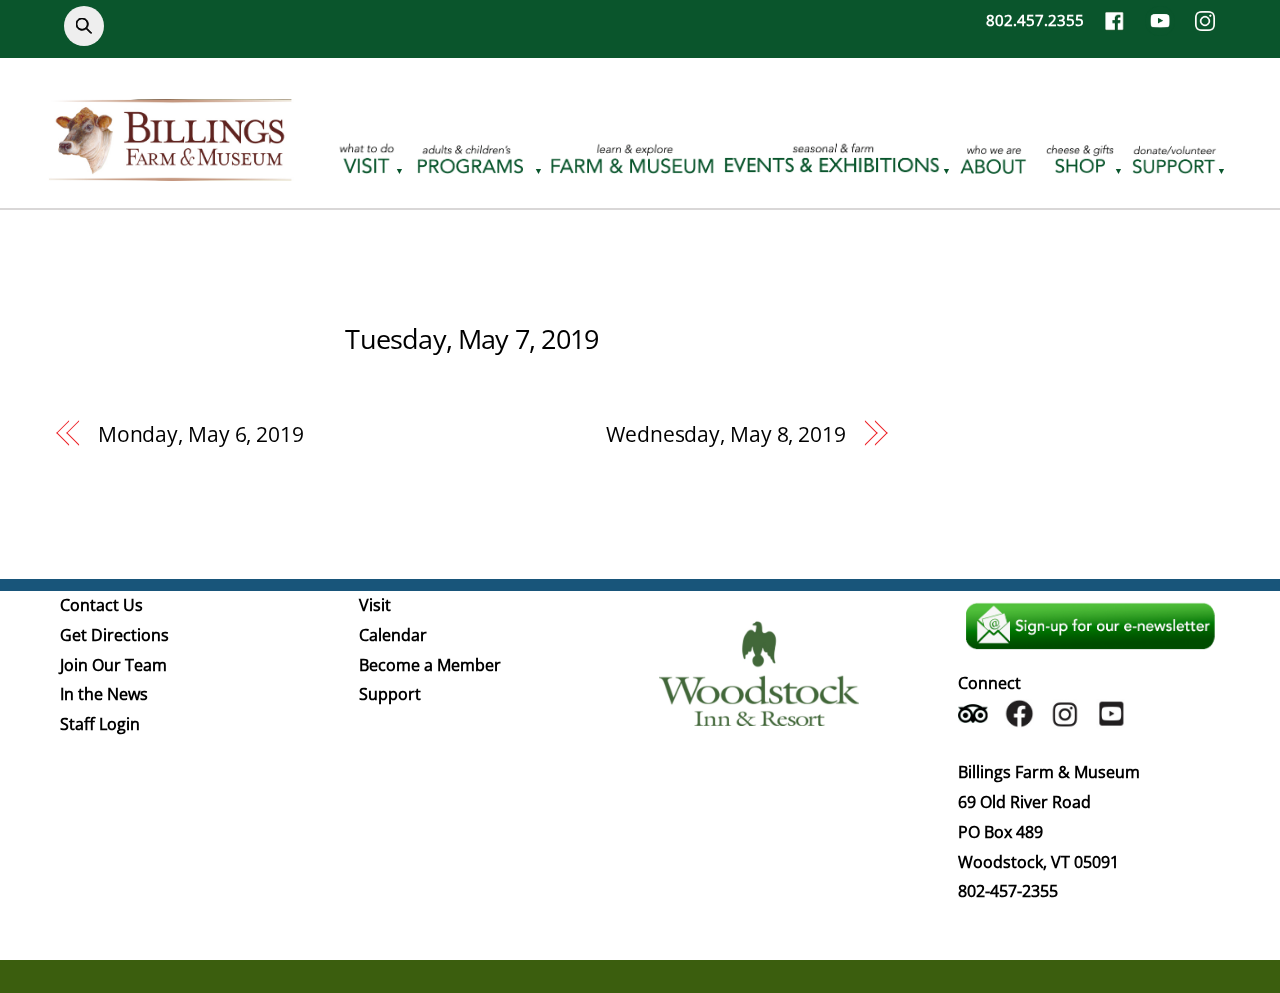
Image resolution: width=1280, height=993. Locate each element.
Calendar (393, 635)
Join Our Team (113, 665)
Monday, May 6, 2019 (201, 434)
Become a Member (430, 665)
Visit (375, 605)
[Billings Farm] (170, 169)
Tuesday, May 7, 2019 (471, 338)
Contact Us (101, 605)
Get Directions (114, 635)
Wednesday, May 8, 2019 (726, 434)
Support (390, 694)
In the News (104, 694)
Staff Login (100, 724)
